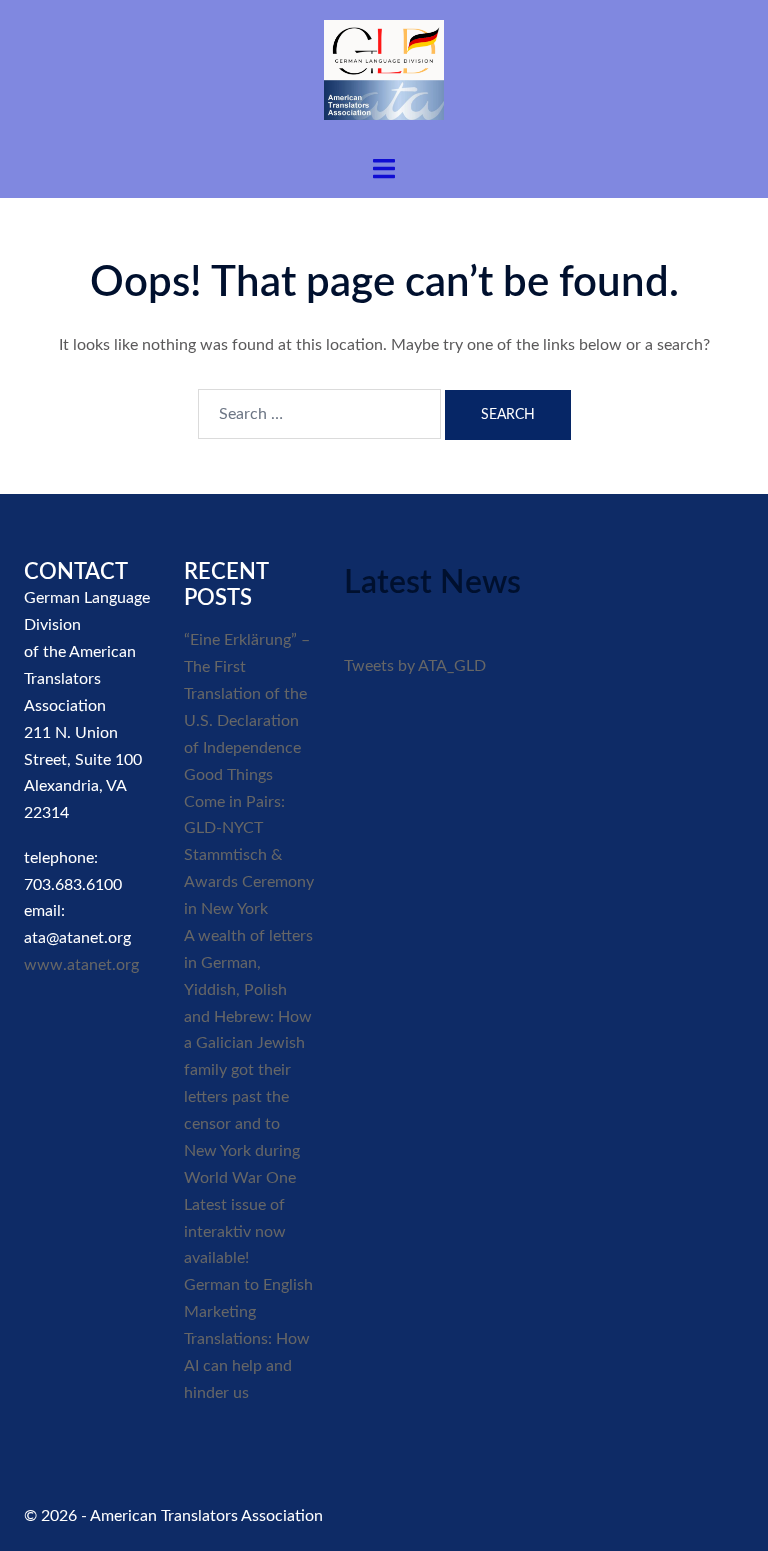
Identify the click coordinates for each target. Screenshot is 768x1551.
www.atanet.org (81, 965)
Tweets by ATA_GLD (415, 666)
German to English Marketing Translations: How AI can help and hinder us (248, 1339)
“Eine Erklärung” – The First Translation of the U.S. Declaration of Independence (247, 694)
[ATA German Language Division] (383, 77)
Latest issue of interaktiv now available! (235, 1232)
